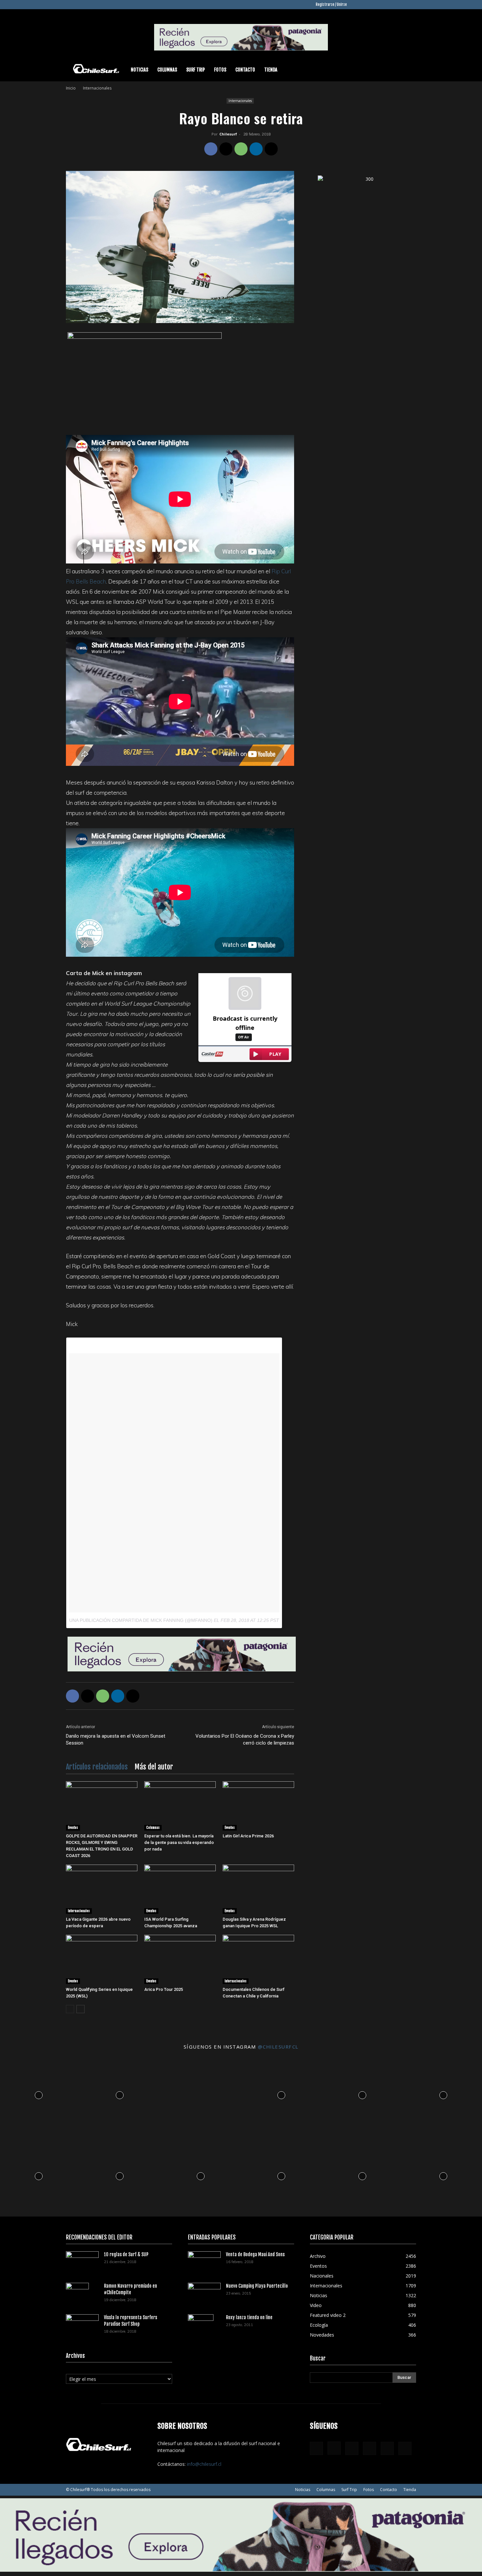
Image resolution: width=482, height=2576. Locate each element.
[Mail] (390, 5)
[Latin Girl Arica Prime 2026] (258, 1806)
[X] (400, 5)
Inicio (71, 88)
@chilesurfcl (278, 2047)
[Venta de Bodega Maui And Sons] (204, 2262)
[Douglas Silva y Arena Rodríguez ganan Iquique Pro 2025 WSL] (258, 1889)
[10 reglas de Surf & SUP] (82, 2262)
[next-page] (80, 2009)
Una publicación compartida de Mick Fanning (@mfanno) (141, 1620)
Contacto (245, 70)
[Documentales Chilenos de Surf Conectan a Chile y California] (258, 1959)
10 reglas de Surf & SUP (126, 2254)
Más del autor (154, 1767)
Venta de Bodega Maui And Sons (255, 2254)
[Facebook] (357, 5)
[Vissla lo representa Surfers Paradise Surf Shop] (82, 2323)
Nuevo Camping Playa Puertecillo (257, 2286)
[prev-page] (70, 2009)
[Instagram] (368, 5)
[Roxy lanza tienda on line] (201, 2326)
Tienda (271, 70)
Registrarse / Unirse (331, 5)
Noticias (140, 70)
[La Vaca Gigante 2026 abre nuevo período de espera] (102, 1889)
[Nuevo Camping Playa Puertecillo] (204, 2292)
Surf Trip (196, 70)
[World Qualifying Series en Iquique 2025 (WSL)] (102, 1959)
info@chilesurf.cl (204, 2464)
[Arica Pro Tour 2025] (180, 1959)
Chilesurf (228, 134)
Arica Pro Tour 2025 (164, 1989)
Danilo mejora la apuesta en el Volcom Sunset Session (116, 1739)
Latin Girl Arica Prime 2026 (248, 1836)
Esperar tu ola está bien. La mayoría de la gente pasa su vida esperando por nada (179, 1842)
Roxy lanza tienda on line (249, 2317)
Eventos (73, 1828)
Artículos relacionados (97, 1767)
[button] (408, 70)
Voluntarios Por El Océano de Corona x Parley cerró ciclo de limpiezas (245, 1739)
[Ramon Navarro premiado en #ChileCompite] (77, 2294)
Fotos (220, 70)
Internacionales (240, 101)
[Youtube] (411, 5)
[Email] (271, 149)
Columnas (167, 70)
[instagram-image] (39, 2094)
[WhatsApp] (241, 149)
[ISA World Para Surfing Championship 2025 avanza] (180, 1889)
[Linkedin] (379, 5)
